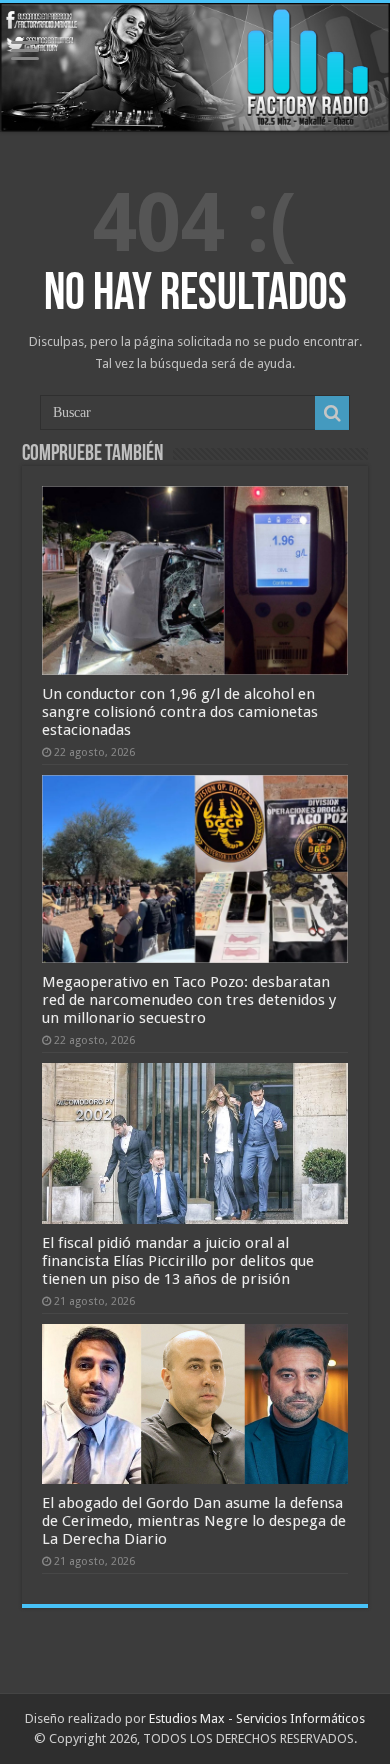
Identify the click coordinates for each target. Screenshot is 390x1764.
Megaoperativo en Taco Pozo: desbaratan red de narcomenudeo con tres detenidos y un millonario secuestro (189, 1000)
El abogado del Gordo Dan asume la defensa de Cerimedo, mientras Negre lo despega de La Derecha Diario (194, 1521)
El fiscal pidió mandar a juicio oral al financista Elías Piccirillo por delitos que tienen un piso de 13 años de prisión (178, 1261)
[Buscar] (332, 413)
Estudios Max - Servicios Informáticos (257, 1718)
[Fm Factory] (195, 67)
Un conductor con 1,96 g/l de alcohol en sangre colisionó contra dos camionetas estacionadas (180, 712)
